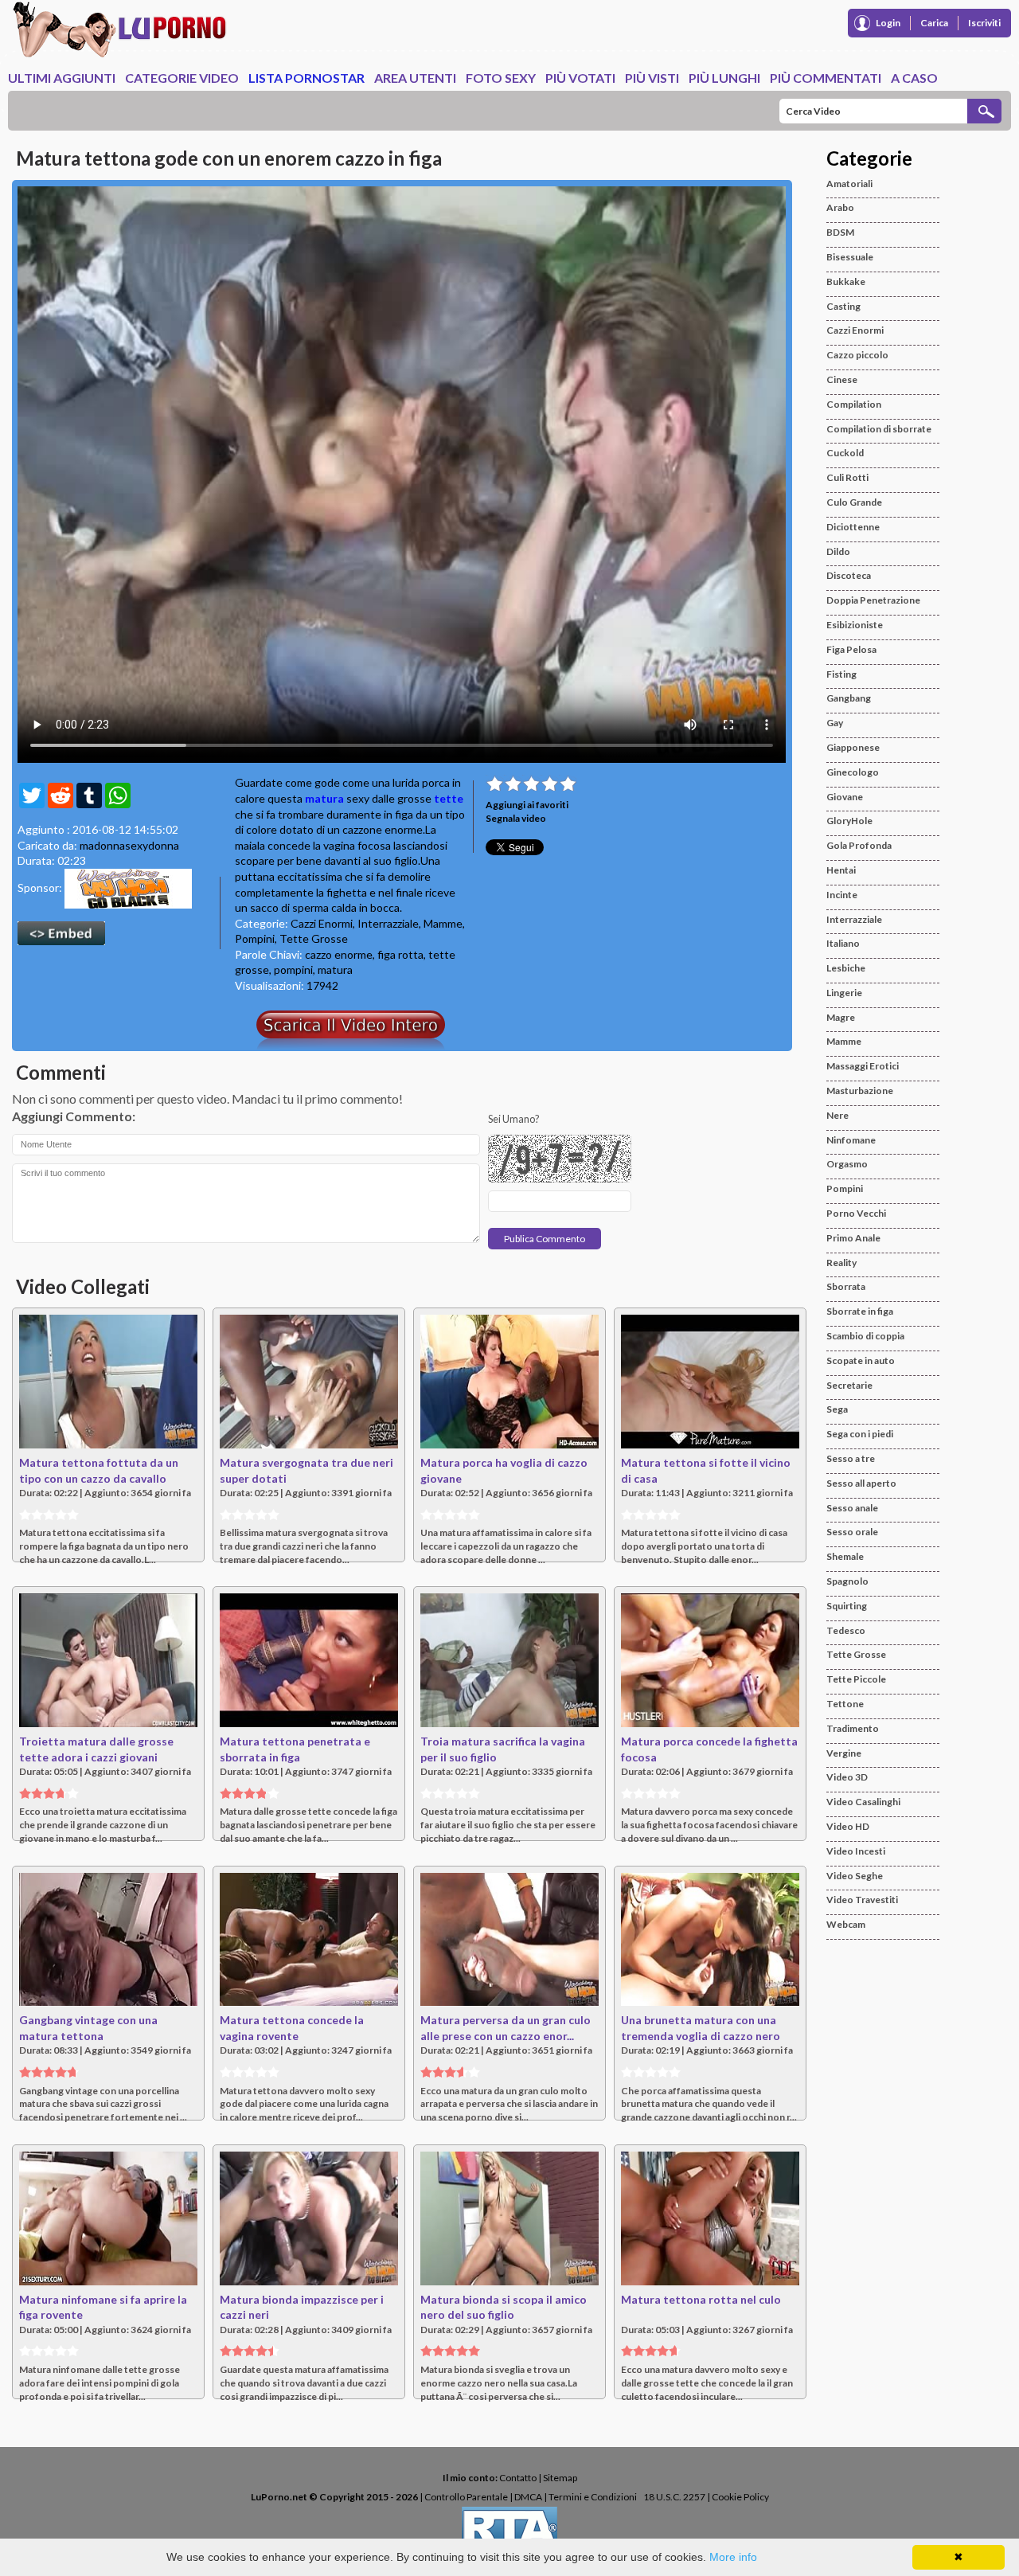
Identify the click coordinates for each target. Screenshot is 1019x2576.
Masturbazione (860, 1091)
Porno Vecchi (856, 1213)
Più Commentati (826, 78)
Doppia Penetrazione (873, 600)
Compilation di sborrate (879, 429)
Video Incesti (856, 1851)
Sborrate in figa (860, 1311)
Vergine (844, 1753)
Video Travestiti (862, 1900)
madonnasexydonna (129, 845)
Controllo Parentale (466, 2497)
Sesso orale (852, 1532)
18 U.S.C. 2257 (674, 2497)
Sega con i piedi (860, 1434)
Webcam (846, 1924)
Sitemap (560, 2478)
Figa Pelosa (851, 649)
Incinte (842, 895)
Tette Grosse (314, 938)
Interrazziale (388, 923)
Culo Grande (854, 502)
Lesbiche (846, 968)
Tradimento (853, 1728)
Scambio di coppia (865, 1336)
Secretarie (849, 1385)
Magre (841, 1017)
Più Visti (652, 78)
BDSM (840, 232)
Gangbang (849, 698)
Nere (837, 1115)
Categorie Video (182, 78)
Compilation (854, 404)
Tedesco (846, 1630)
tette (449, 798)
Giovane (845, 797)
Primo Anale (853, 1238)
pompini (293, 969)
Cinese (842, 379)
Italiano (843, 943)
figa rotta (400, 954)
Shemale (845, 1556)
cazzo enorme (339, 954)
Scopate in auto (861, 1360)
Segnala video (516, 818)
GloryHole (849, 821)
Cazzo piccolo (857, 355)
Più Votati (580, 78)
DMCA (528, 2497)
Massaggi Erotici (863, 1066)
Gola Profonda (859, 845)
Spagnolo (847, 1581)
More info (733, 2557)
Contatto (518, 2478)
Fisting (841, 674)
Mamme (443, 923)
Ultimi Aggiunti (62, 78)
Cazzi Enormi (322, 923)
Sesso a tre (851, 1458)
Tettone (845, 1704)
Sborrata (846, 1286)
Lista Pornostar (306, 78)
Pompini (255, 938)
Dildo (838, 551)
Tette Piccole (856, 1679)
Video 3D (847, 1777)
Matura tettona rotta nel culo (701, 2299)
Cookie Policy (740, 2497)
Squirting (847, 1606)
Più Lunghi (724, 78)
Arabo (840, 207)
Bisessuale (850, 257)
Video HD (848, 1826)
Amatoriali (849, 184)
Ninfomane (851, 1140)
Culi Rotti (847, 477)
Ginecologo (853, 772)
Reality (841, 1263)
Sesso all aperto (861, 1483)
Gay (835, 723)
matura (324, 798)
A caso (914, 78)
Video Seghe (855, 1876)
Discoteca (849, 575)
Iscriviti (984, 23)
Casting (843, 306)
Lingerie (844, 993)
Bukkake (846, 281)
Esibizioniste (855, 625)
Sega (837, 1409)
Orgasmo (847, 1164)
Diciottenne (853, 527)
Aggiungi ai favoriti (527, 805)
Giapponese (853, 747)
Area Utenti (415, 78)
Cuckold (845, 453)
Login (888, 23)
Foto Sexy (501, 78)
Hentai (841, 870)
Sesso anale (852, 1508)
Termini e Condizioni (593, 2497)
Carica (934, 23)
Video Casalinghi (863, 1802)
